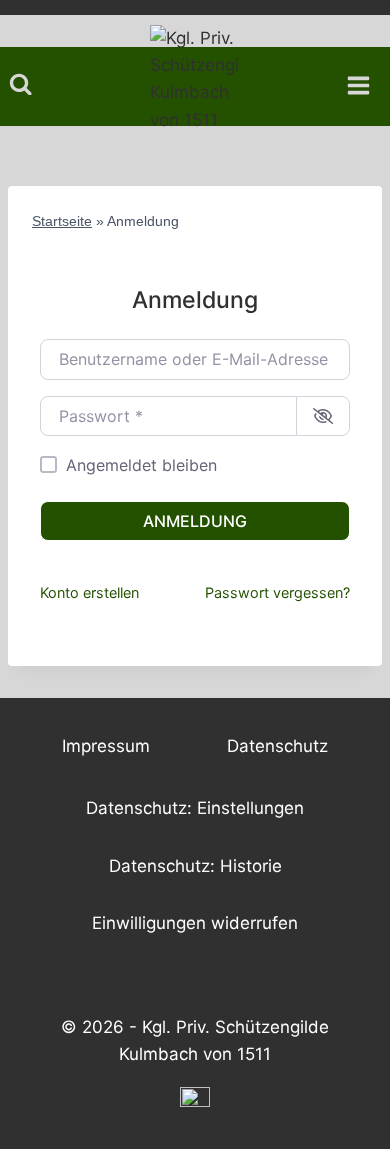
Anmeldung (195, 521)
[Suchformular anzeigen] (20, 84)
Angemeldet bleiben (141, 465)
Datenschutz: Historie (195, 866)
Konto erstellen (89, 592)
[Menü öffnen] (365, 79)
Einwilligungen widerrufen (195, 923)
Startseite (62, 221)
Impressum (106, 746)
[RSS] (195, 1102)
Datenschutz (277, 746)
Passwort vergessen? (277, 592)
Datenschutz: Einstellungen (195, 808)
